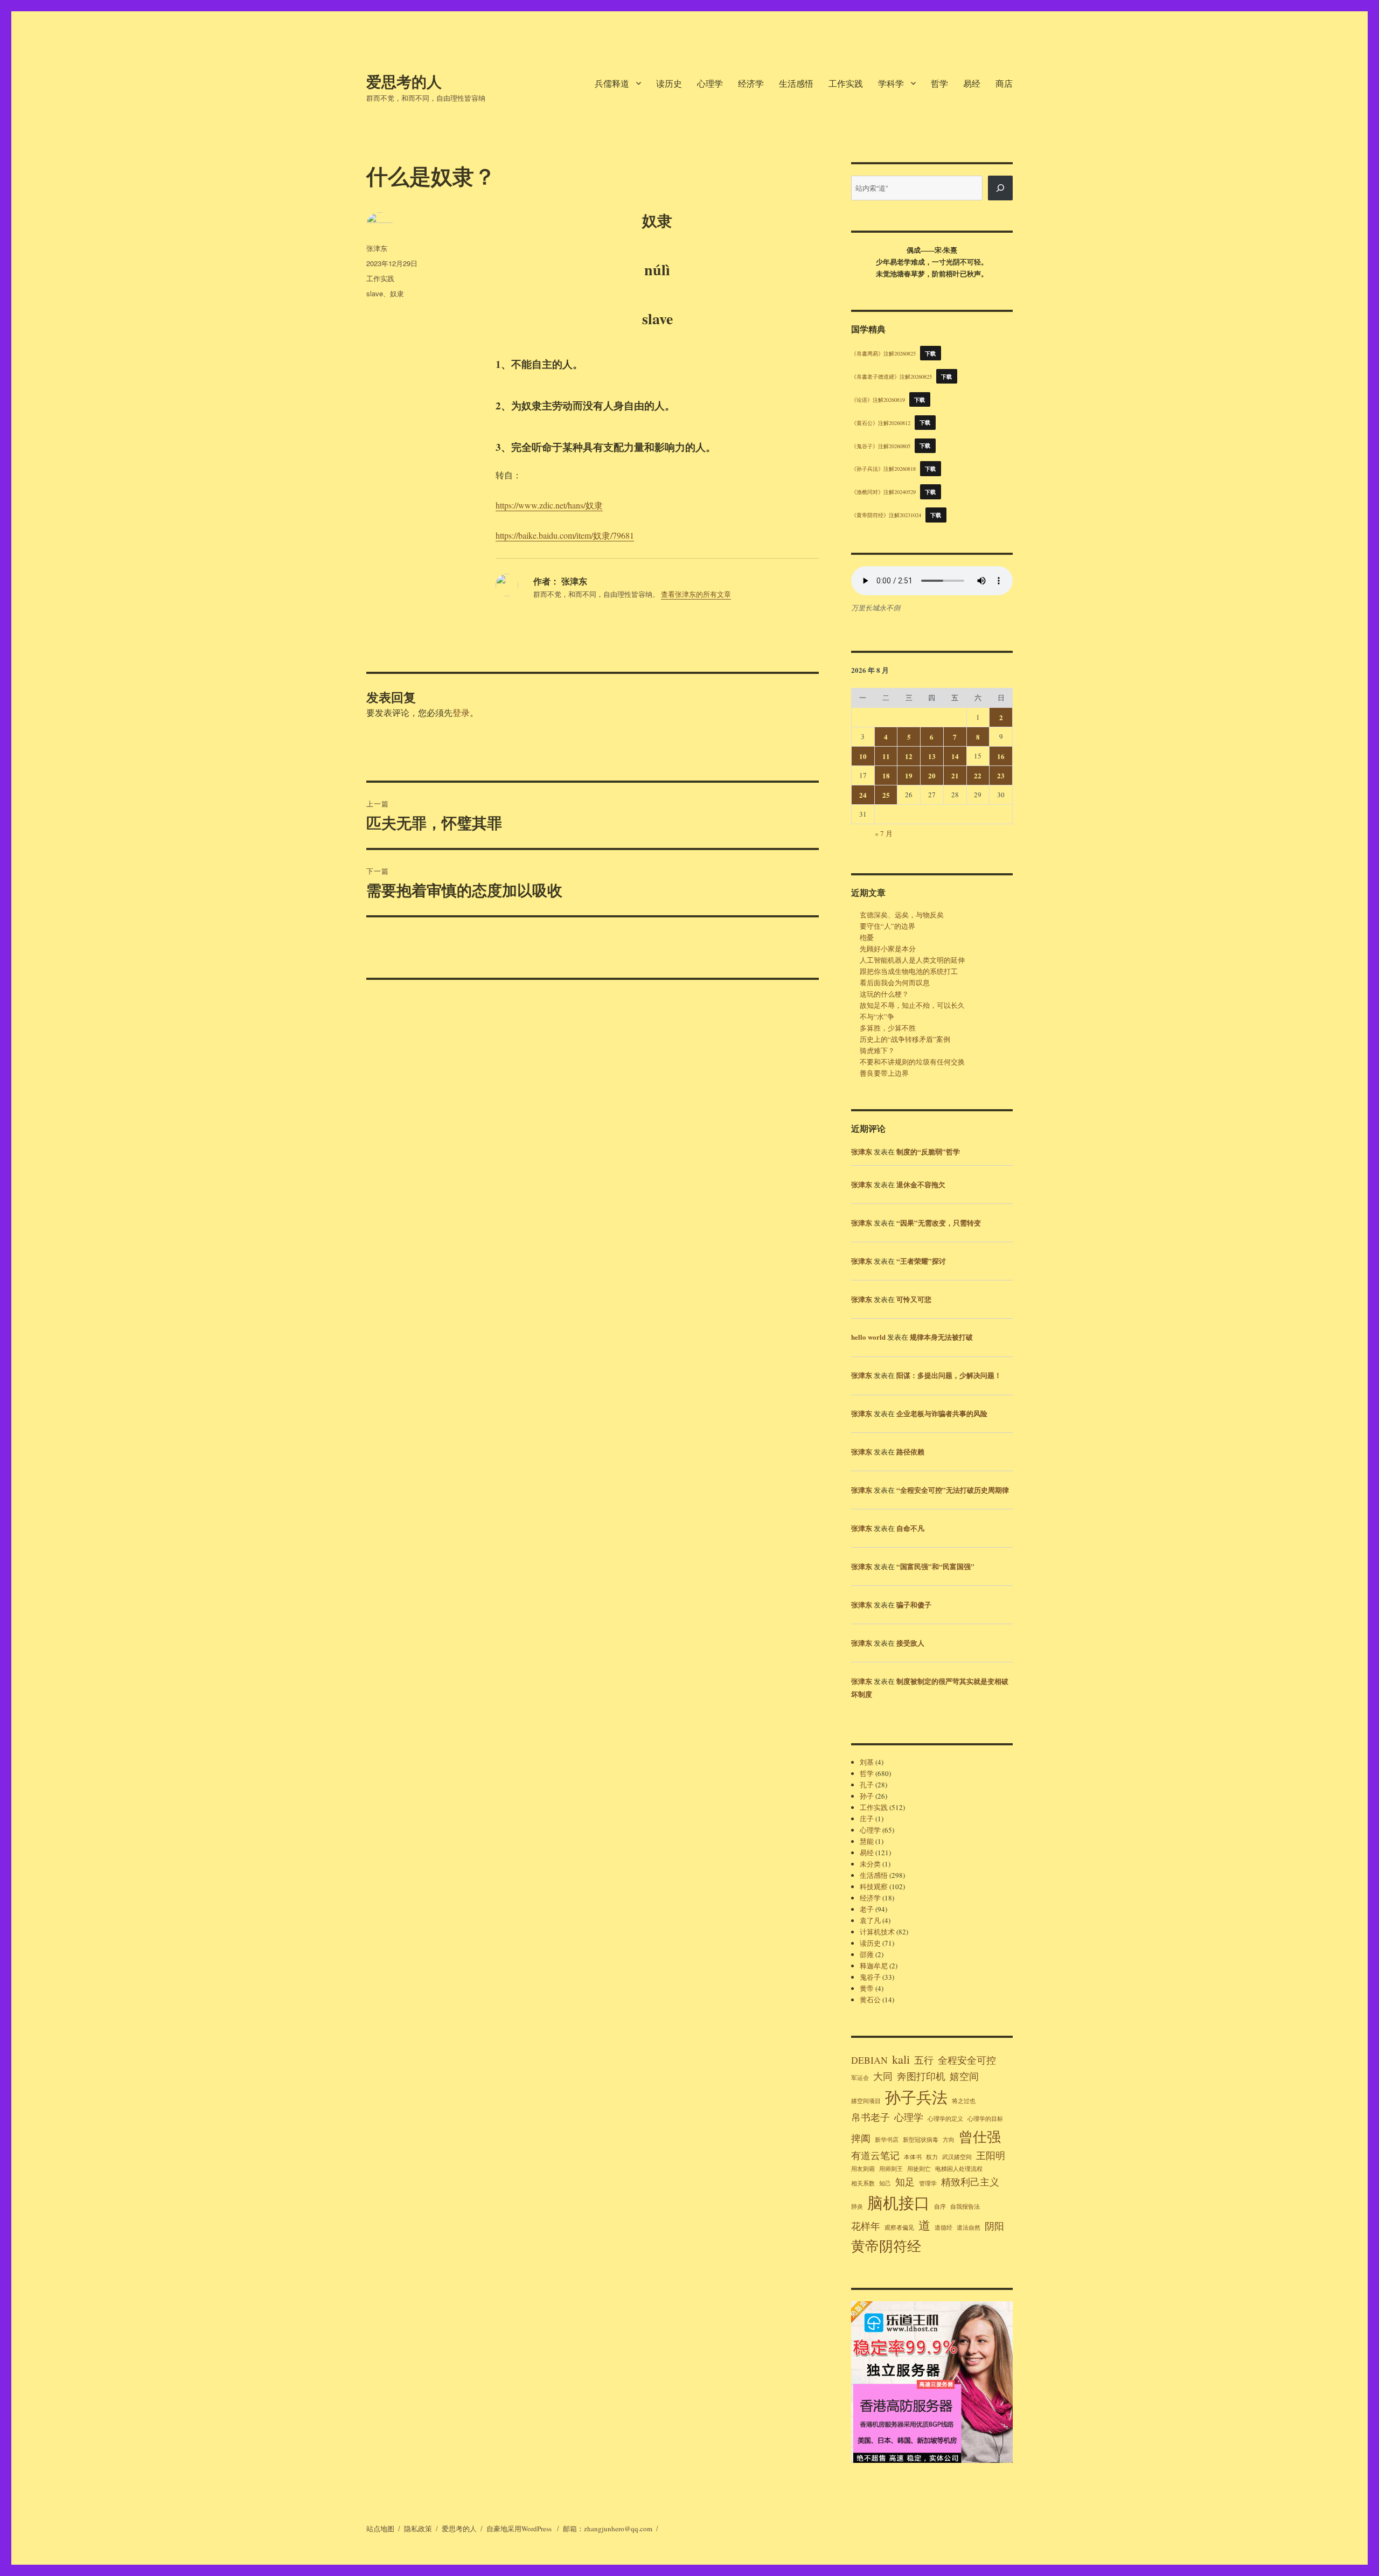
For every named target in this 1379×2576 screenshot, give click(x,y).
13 (932, 756)
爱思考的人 (404, 81)
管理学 (928, 2183)
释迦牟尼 (874, 1966)
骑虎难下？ (877, 1050)
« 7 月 (884, 833)
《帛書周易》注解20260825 (883, 353)
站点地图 (380, 2529)
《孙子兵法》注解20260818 (883, 469)
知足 (905, 2182)
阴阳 (994, 2226)
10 (863, 756)
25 (886, 795)
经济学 (751, 83)
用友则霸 (863, 2169)
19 (909, 775)
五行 (924, 2060)
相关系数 (863, 2183)
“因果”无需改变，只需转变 (939, 1223)
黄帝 (867, 1988)
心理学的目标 (985, 2119)
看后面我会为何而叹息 (895, 983)
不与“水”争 (877, 1017)
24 (863, 795)
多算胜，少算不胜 (888, 1028)
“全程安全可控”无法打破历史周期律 (953, 1490)
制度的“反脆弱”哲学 (928, 1151)
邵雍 (867, 1954)
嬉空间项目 (866, 2101)
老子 (867, 1909)
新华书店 (887, 2140)
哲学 (939, 83)
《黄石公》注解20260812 (881, 422)
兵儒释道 (612, 83)
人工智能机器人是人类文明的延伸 (912, 960)
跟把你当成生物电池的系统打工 (909, 971)
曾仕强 (980, 2136)
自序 (940, 2206)
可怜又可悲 (914, 1299)
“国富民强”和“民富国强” (935, 1566)
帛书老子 (870, 2117)
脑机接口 (899, 2202)
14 (955, 756)
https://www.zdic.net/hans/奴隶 (549, 505)
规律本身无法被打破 (941, 1337)
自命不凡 (910, 1528)
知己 (885, 2183)
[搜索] (1000, 188)
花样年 (866, 2226)
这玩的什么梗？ (884, 994)
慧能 (867, 1841)
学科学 (891, 83)
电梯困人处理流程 (959, 2169)
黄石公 (870, 2000)
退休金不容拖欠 (921, 1184)
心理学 (710, 83)
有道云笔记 (875, 2155)
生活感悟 (796, 83)
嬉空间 (964, 2076)
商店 (1004, 83)
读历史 (669, 83)
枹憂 (867, 937)
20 (932, 775)
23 (1001, 775)
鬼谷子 (870, 1977)
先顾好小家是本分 (888, 949)
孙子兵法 (916, 2097)
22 (978, 775)
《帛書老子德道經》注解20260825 (892, 377)
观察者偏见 (899, 2227)
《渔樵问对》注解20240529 (883, 492)
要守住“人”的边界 (887, 926)
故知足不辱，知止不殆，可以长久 (912, 1005)
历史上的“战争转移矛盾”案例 (905, 1039)
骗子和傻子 (914, 1604)
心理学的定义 (945, 2119)
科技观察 (874, 1886)
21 (955, 775)
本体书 (913, 2157)
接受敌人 (910, 1643)
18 (886, 775)
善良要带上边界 (884, 1073)
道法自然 (969, 2227)
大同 (883, 2076)
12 (909, 756)
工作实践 (846, 83)
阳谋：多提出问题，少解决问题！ (949, 1375)
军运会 (860, 2078)
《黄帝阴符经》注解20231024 (886, 515)
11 (886, 756)
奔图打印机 (921, 2076)
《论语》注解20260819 (878, 400)
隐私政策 (418, 2529)
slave (375, 293)
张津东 (377, 248)
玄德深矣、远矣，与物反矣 (902, 915)
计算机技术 (877, 1932)
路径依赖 (910, 1451)
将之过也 (964, 2101)
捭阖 (861, 2138)
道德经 (943, 2227)
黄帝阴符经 (886, 2246)
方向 (949, 2140)
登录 (461, 712)
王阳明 (991, 2155)
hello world (868, 1337)
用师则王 (891, 2169)
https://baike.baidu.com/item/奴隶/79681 (565, 535)
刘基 (867, 1762)
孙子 (867, 1796)
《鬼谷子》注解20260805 (881, 445)
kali (901, 2059)
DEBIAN (869, 2060)
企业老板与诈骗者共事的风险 (942, 1413)
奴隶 (397, 293)
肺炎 (857, 2206)
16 (1001, 756)
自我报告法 (965, 2206)
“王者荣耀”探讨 (921, 1261)
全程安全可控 (967, 2060)
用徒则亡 (919, 2169)
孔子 (867, 1785)
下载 (931, 353)
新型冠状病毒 (921, 2140)
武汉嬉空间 (957, 2157)
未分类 (870, 1864)
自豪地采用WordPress (520, 2529)
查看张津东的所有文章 (696, 594)
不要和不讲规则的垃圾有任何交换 (912, 1062)
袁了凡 (870, 1920)
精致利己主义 (970, 2182)
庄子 (867, 1819)
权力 (932, 2157)
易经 (972, 83)
